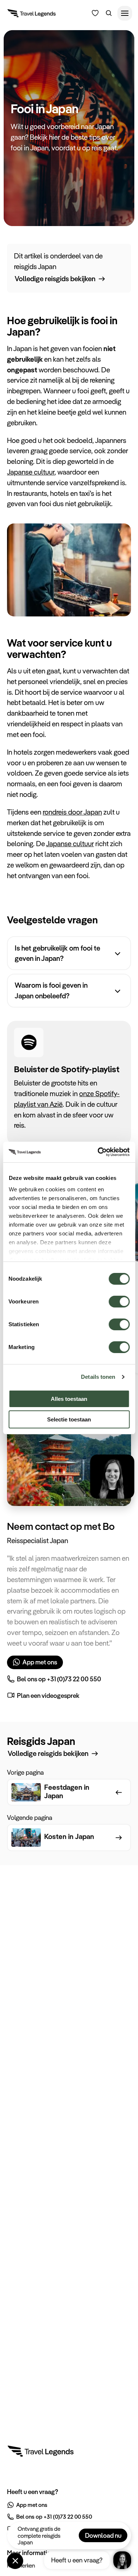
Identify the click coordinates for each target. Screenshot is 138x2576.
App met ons (40, 1662)
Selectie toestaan (69, 1419)
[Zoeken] (109, 13)
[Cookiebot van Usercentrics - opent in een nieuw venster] (98, 1152)
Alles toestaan (69, 1399)
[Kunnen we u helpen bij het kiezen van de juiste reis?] (95, 13)
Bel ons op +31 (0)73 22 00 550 (59, 1679)
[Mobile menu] (125, 13)
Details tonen (98, 1377)
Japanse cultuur (31, 472)
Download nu (103, 2535)
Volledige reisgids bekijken (55, 279)
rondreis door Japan (72, 812)
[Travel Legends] (32, 15)
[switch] (119, 1298)
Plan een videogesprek (48, 1695)
